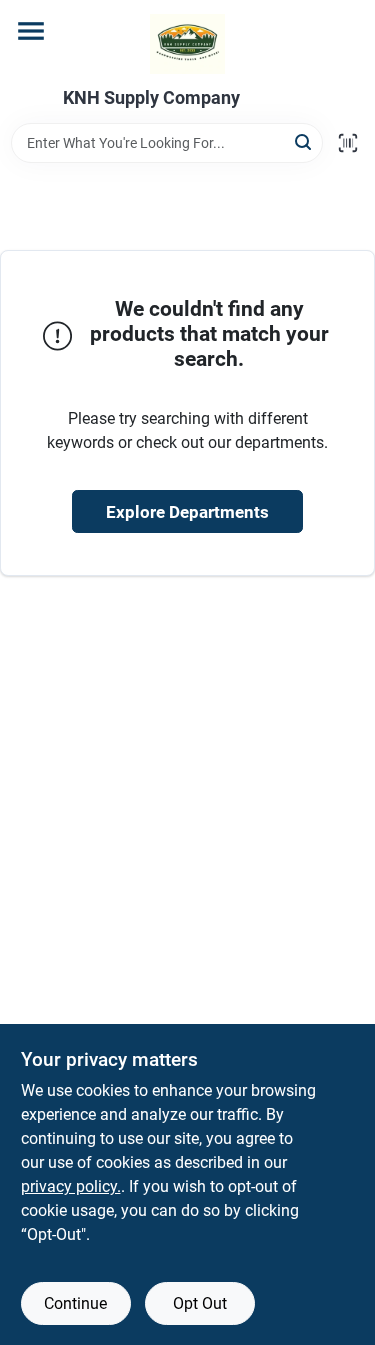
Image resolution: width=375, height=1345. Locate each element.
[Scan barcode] (348, 143)
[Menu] (31, 31)
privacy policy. (71, 1186)
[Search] (304, 141)
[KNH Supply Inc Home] (187, 44)
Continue (75, 1303)
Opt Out (200, 1303)
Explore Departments (187, 512)
